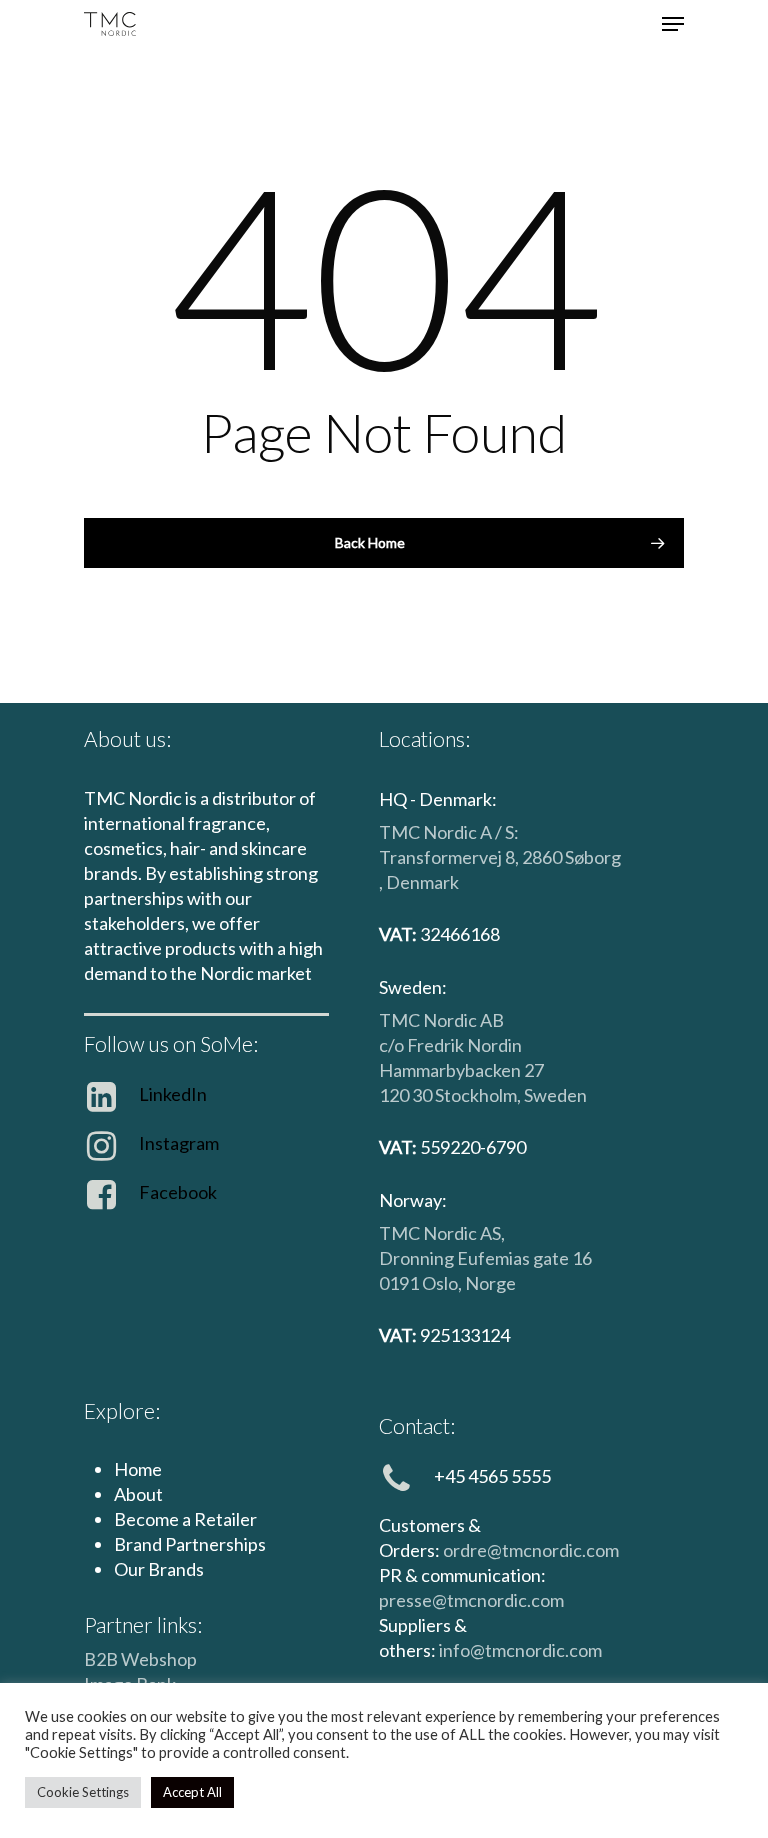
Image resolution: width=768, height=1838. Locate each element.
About (138, 1494)
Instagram (179, 1143)
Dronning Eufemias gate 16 (485, 1258)
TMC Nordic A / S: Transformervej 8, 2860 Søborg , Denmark (500, 857)
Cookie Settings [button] (83, 1792)
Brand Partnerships (190, 1544)
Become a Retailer (185, 1519)
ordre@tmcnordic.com (531, 1550)
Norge (490, 1283)
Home (138, 1469)
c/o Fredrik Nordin (450, 1045)
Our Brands (159, 1569)
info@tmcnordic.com (520, 1650)
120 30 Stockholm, (451, 1095)
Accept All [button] (192, 1792)
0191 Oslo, (422, 1283)
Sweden (555, 1095)
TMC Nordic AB (441, 1020)
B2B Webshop (140, 1659)
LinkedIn (173, 1094)
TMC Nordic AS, (442, 1233)
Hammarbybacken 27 (461, 1070)
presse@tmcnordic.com (471, 1600)
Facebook (178, 1192)
